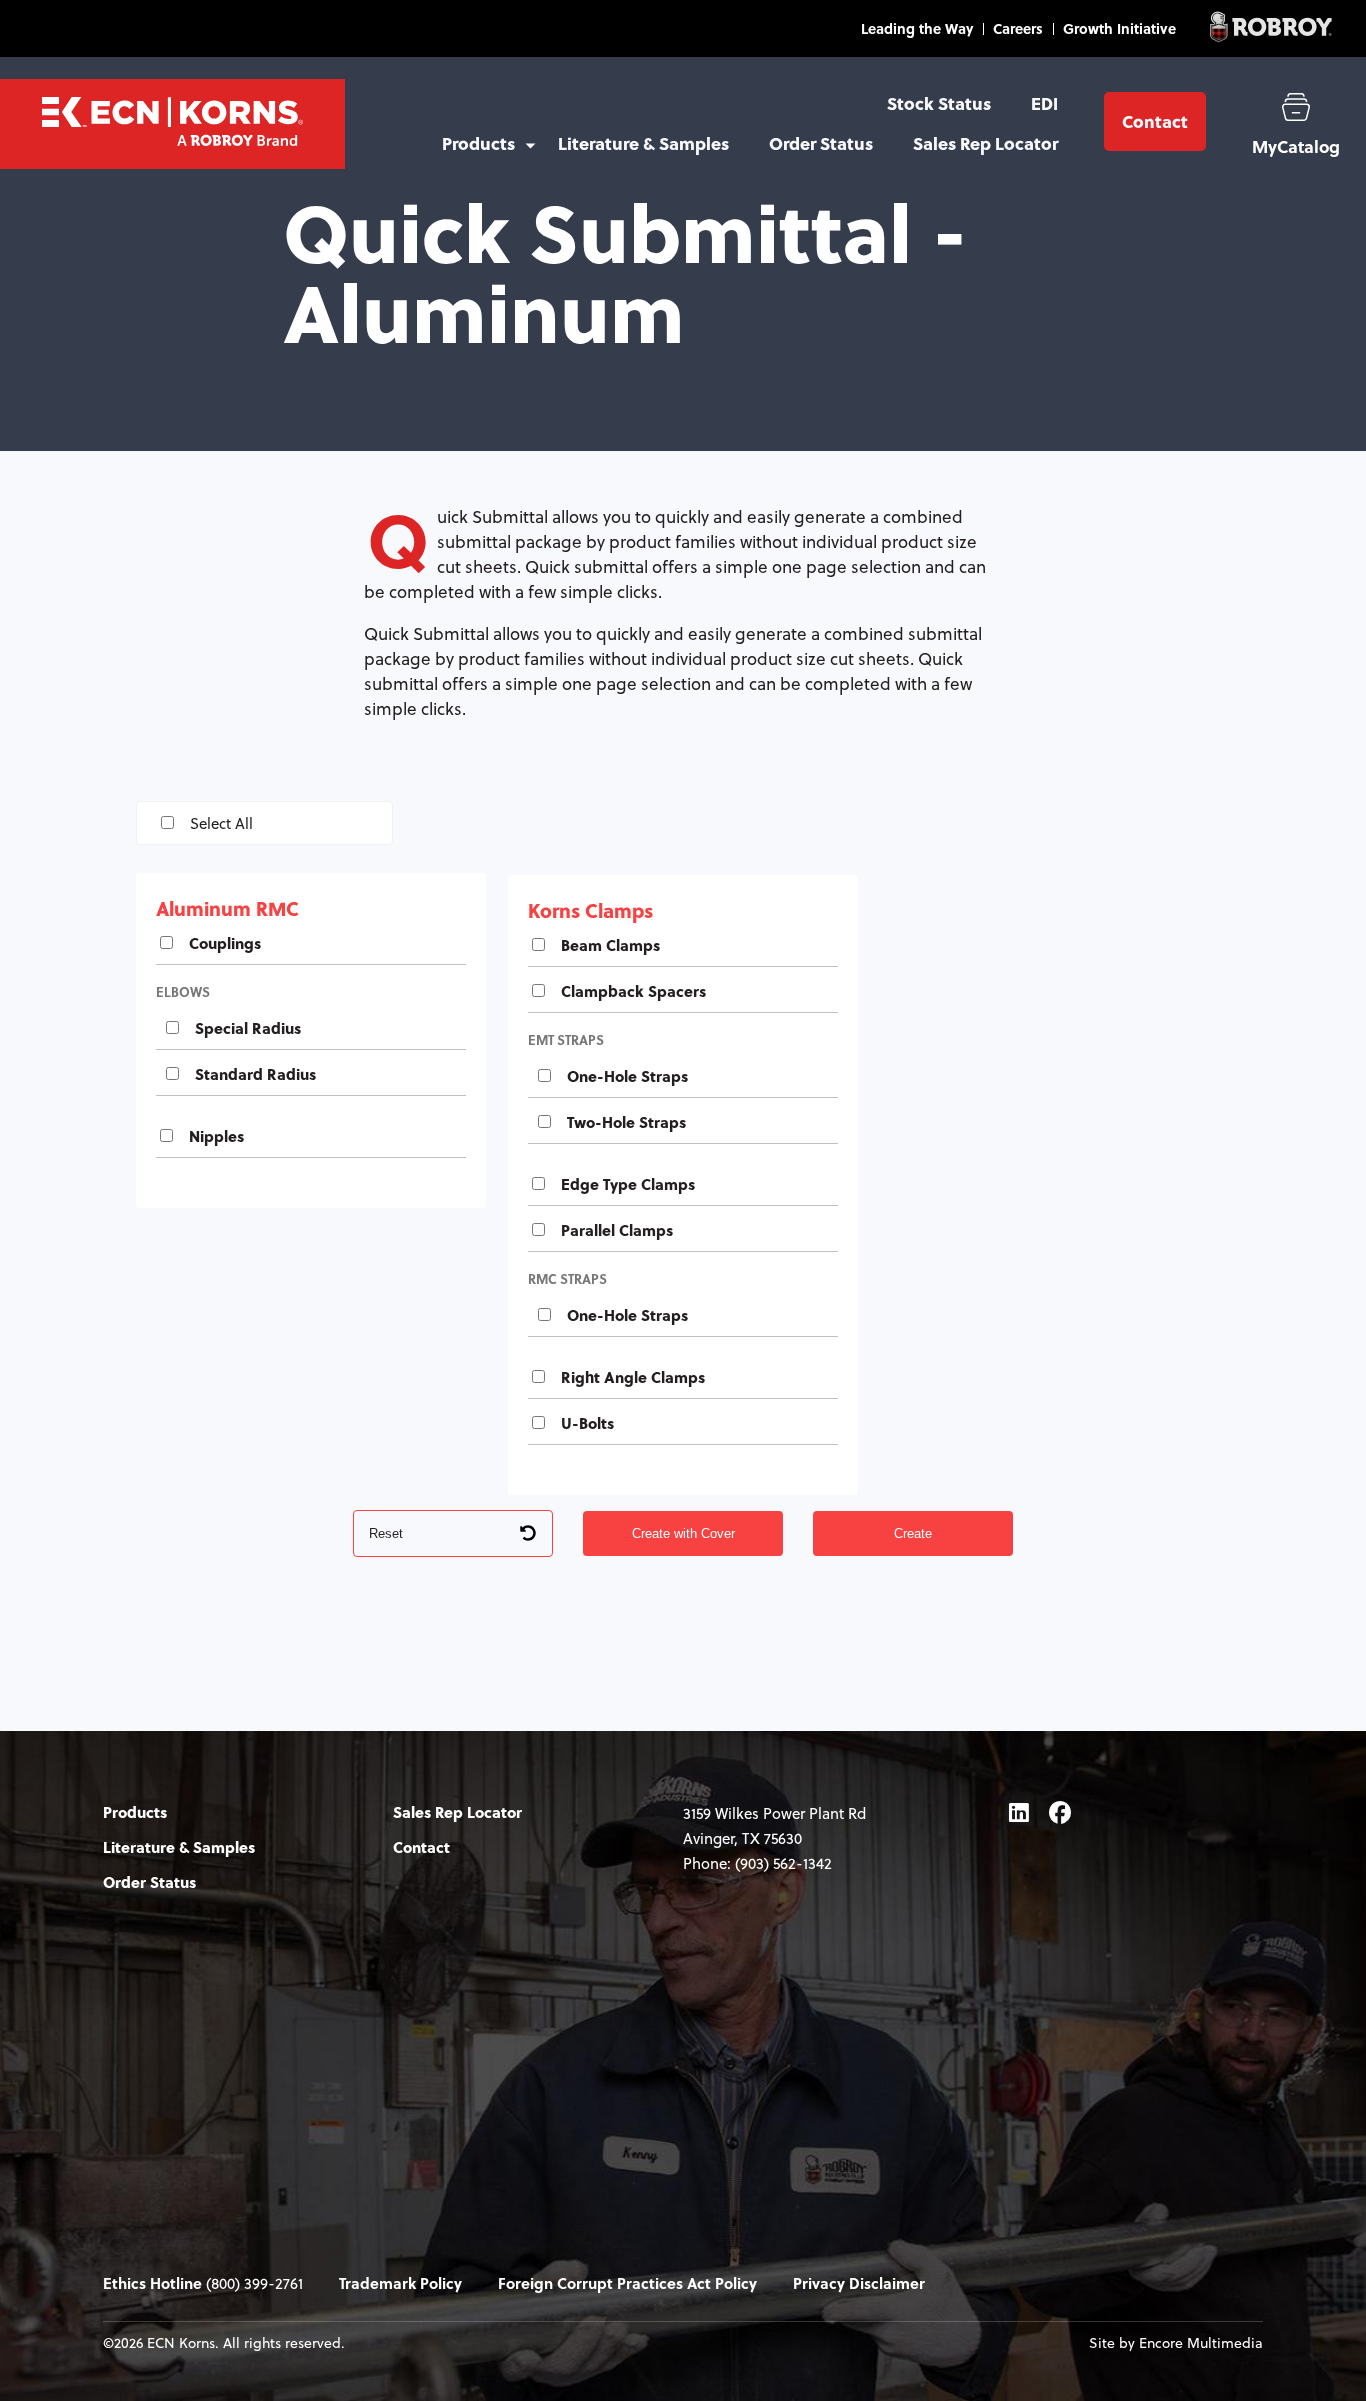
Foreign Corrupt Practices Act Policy (627, 2283)
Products (478, 143)
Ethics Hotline (152, 2283)
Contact (1155, 121)
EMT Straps (566, 1039)
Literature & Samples (643, 143)
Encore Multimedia (1201, 2342)
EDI (1044, 103)
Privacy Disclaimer (859, 2283)
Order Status (821, 143)
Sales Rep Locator (985, 143)
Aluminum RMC (227, 908)
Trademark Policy (400, 2283)
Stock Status (939, 103)
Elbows (183, 991)
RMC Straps (567, 1278)
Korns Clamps (590, 910)
